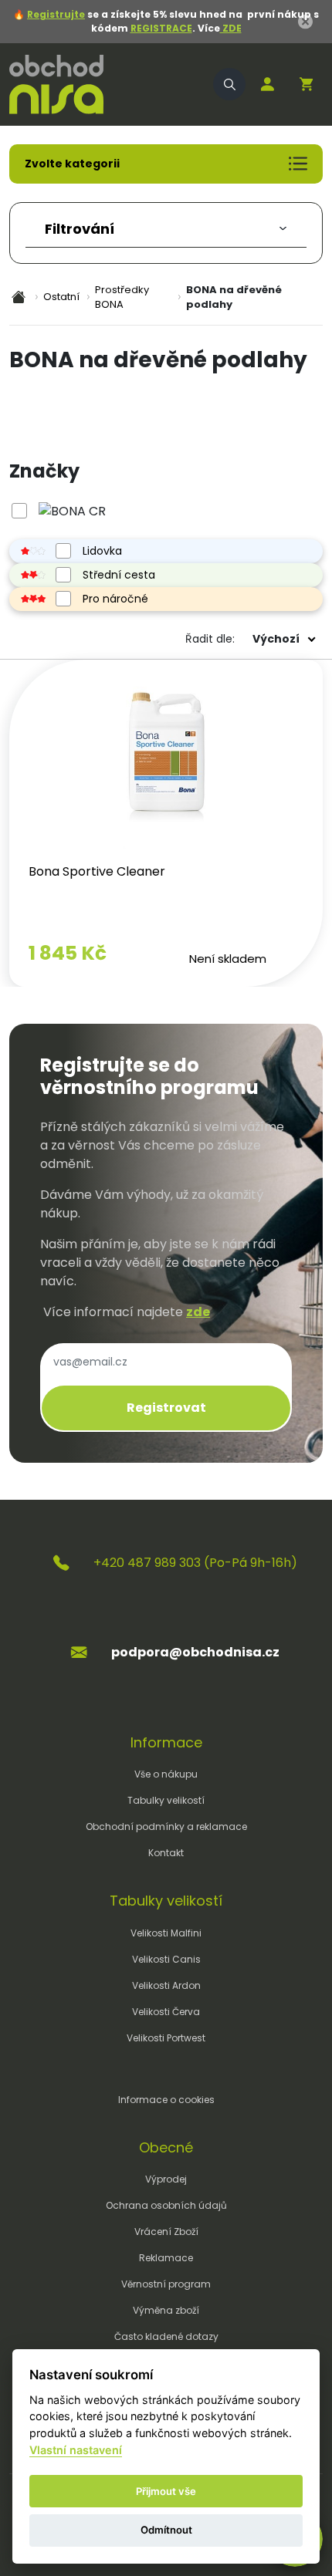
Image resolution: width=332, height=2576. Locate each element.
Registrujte (56, 14)
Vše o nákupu (166, 1774)
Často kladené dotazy (166, 2336)
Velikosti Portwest (166, 2038)
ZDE (231, 28)
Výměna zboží (166, 2310)
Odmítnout (166, 2530)
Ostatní (61, 297)
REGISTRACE (161, 28)
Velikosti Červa (166, 2012)
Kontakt (166, 1853)
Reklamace (166, 2258)
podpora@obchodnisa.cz (195, 1652)
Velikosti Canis (166, 1959)
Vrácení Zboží (166, 2232)
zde (198, 1312)
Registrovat (166, 1408)
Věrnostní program (166, 2284)
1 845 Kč (68, 953)
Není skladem (228, 959)
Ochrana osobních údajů (166, 2205)
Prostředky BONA (122, 297)
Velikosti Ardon (166, 1985)
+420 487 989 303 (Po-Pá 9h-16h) (195, 1563)
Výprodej (166, 2179)
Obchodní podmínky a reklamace (166, 1826)
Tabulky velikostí (166, 1800)
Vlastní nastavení (76, 2450)
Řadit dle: (210, 639)
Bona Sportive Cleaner (97, 871)
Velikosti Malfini (166, 1933)
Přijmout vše (166, 2491)
